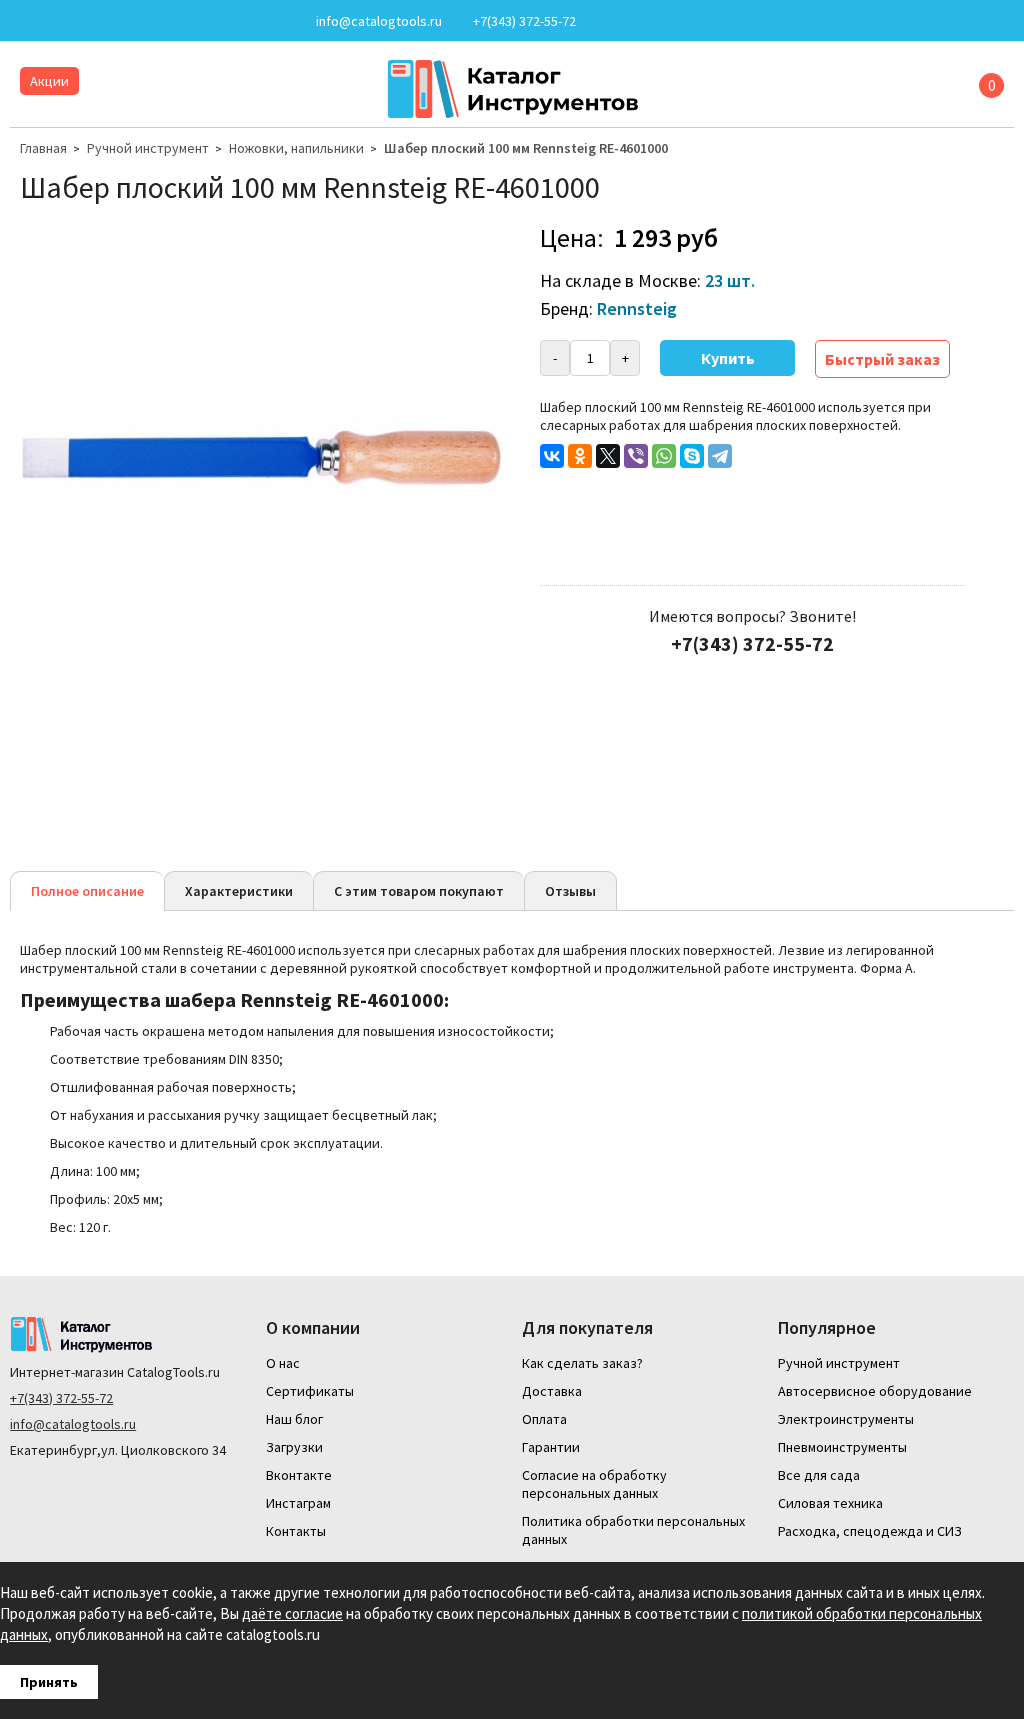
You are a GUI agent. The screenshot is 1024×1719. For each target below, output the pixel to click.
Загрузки (294, 1447)
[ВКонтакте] (552, 456)
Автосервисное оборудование (875, 1391)
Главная (43, 148)
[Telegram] (720, 456)
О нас (283, 1363)
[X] (608, 456)
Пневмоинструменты (842, 1447)
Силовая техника (830, 1503)
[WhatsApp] (664, 456)
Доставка (552, 1391)
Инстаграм (298, 1503)
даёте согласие (292, 1613)
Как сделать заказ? (582, 1363)
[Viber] (636, 456)
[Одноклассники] (580, 456)
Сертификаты (310, 1391)
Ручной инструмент (148, 148)
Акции (49, 81)
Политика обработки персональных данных (633, 1530)
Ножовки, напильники (296, 148)
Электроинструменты (846, 1419)
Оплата (544, 1419)
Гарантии (551, 1447)
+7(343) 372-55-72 (61, 1398)
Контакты (296, 1531)
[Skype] (692, 456)
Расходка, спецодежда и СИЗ (870, 1531)
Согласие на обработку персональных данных (594, 1484)
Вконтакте (299, 1475)
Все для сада (819, 1475)
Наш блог (294, 1419)
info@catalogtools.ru (73, 1424)
